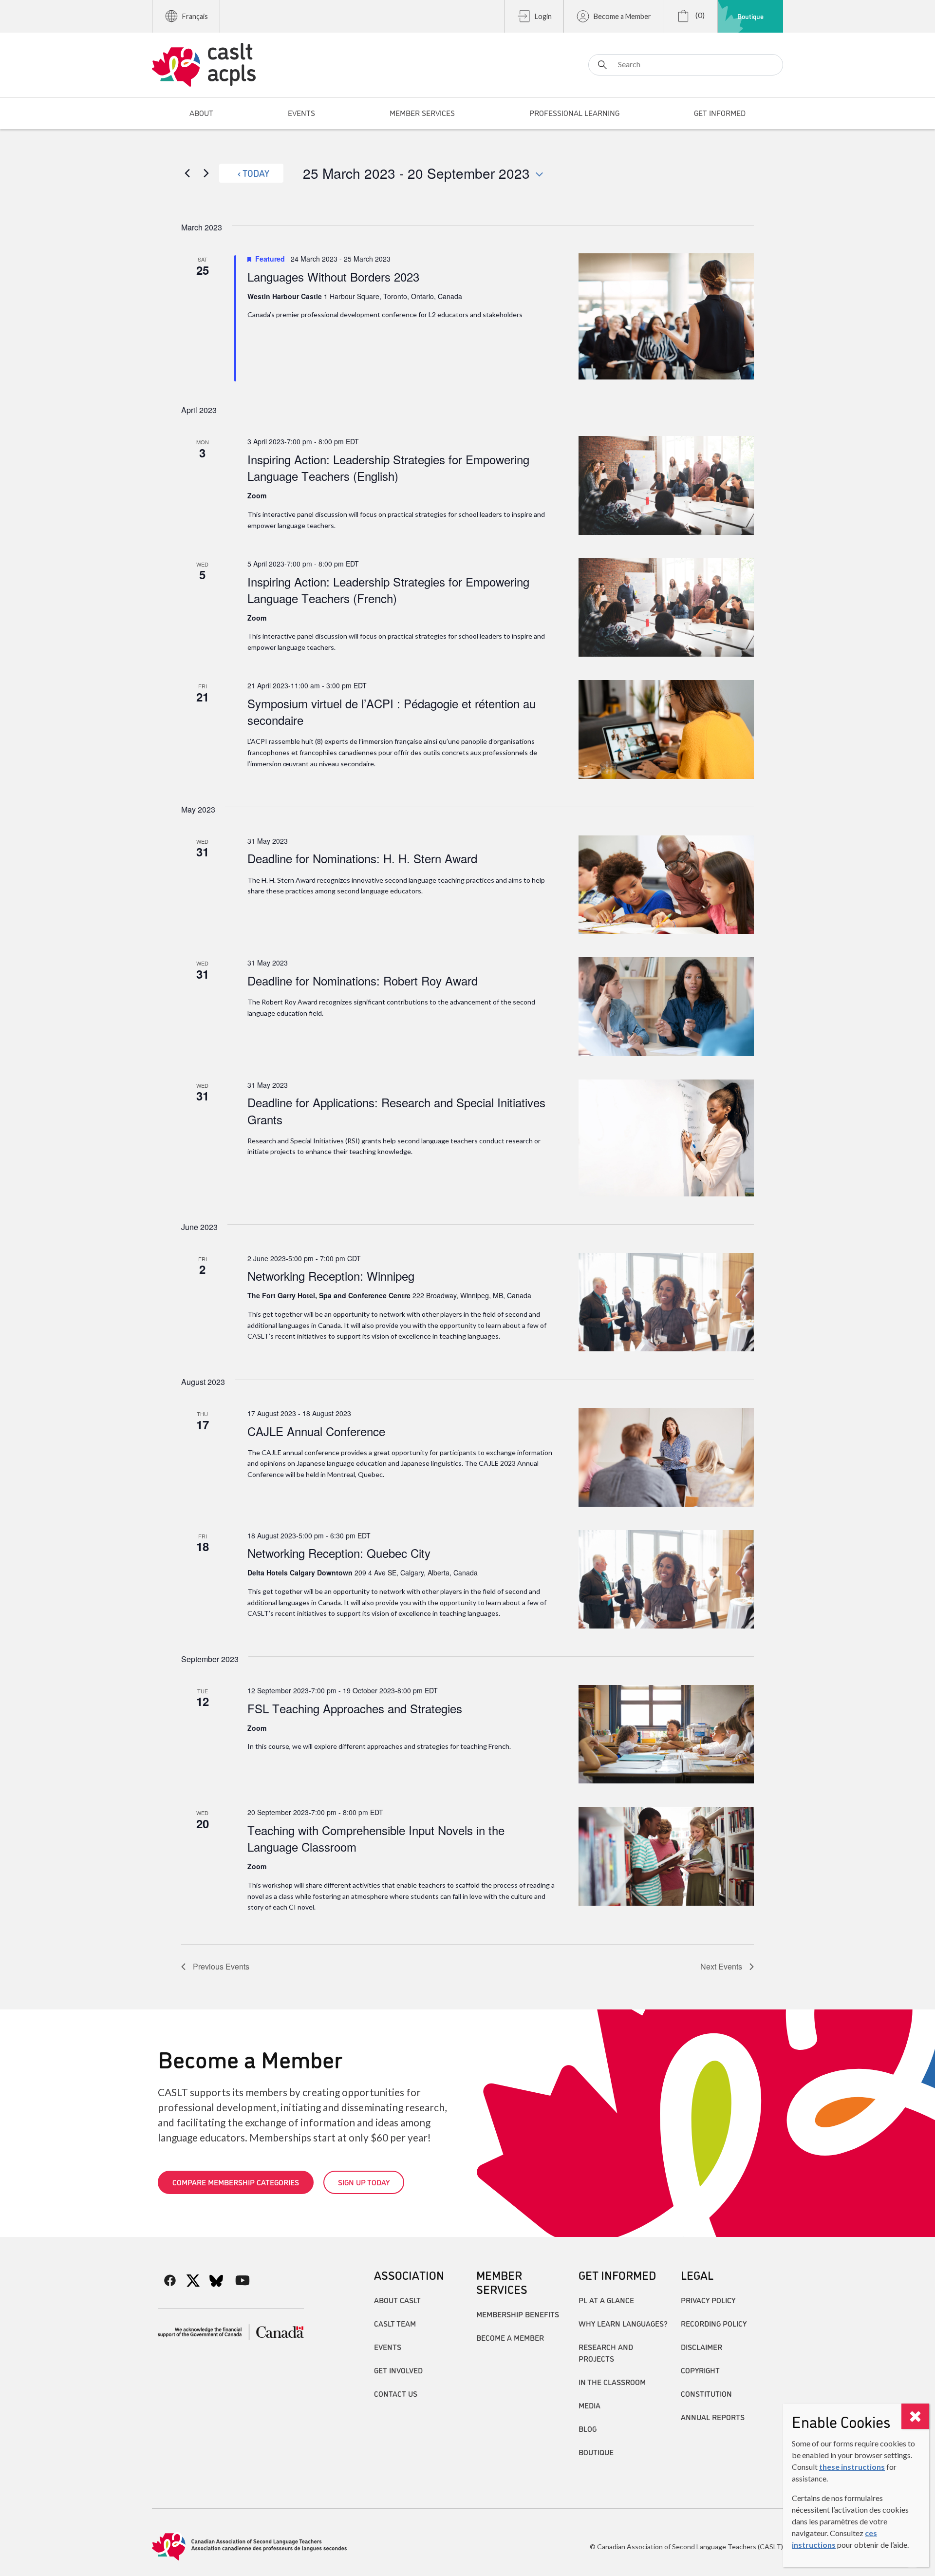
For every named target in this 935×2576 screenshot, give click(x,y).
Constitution (706, 2393)
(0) (699, 15)
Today (256, 173)
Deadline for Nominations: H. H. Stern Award (362, 858)
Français (195, 16)
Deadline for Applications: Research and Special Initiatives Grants (396, 1110)
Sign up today (364, 2182)
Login (543, 16)
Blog (588, 2428)
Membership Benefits (518, 2314)
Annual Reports (713, 2417)
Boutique (750, 16)
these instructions (852, 2467)
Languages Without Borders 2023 (333, 276)
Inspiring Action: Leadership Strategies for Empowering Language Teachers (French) (388, 590)
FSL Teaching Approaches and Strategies (355, 1708)
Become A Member (510, 2337)
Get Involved (398, 2370)
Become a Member (622, 16)
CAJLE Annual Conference (316, 1431)
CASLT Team (395, 2323)
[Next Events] (206, 173)
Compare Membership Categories (236, 2182)
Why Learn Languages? (623, 2323)
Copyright (700, 2370)
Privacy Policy (708, 2300)
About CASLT (397, 2300)
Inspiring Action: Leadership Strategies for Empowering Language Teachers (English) (388, 467)
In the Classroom (612, 2382)
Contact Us (396, 2393)
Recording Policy (714, 2323)
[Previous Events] (187, 173)
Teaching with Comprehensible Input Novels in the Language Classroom (376, 1838)
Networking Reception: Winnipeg (331, 1276)
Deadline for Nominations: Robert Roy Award (363, 980)
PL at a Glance (606, 2300)
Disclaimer (701, 2347)
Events (388, 2347)
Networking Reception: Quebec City (339, 1553)
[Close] (915, 2416)
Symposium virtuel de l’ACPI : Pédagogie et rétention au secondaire (392, 711)
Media (589, 2405)
